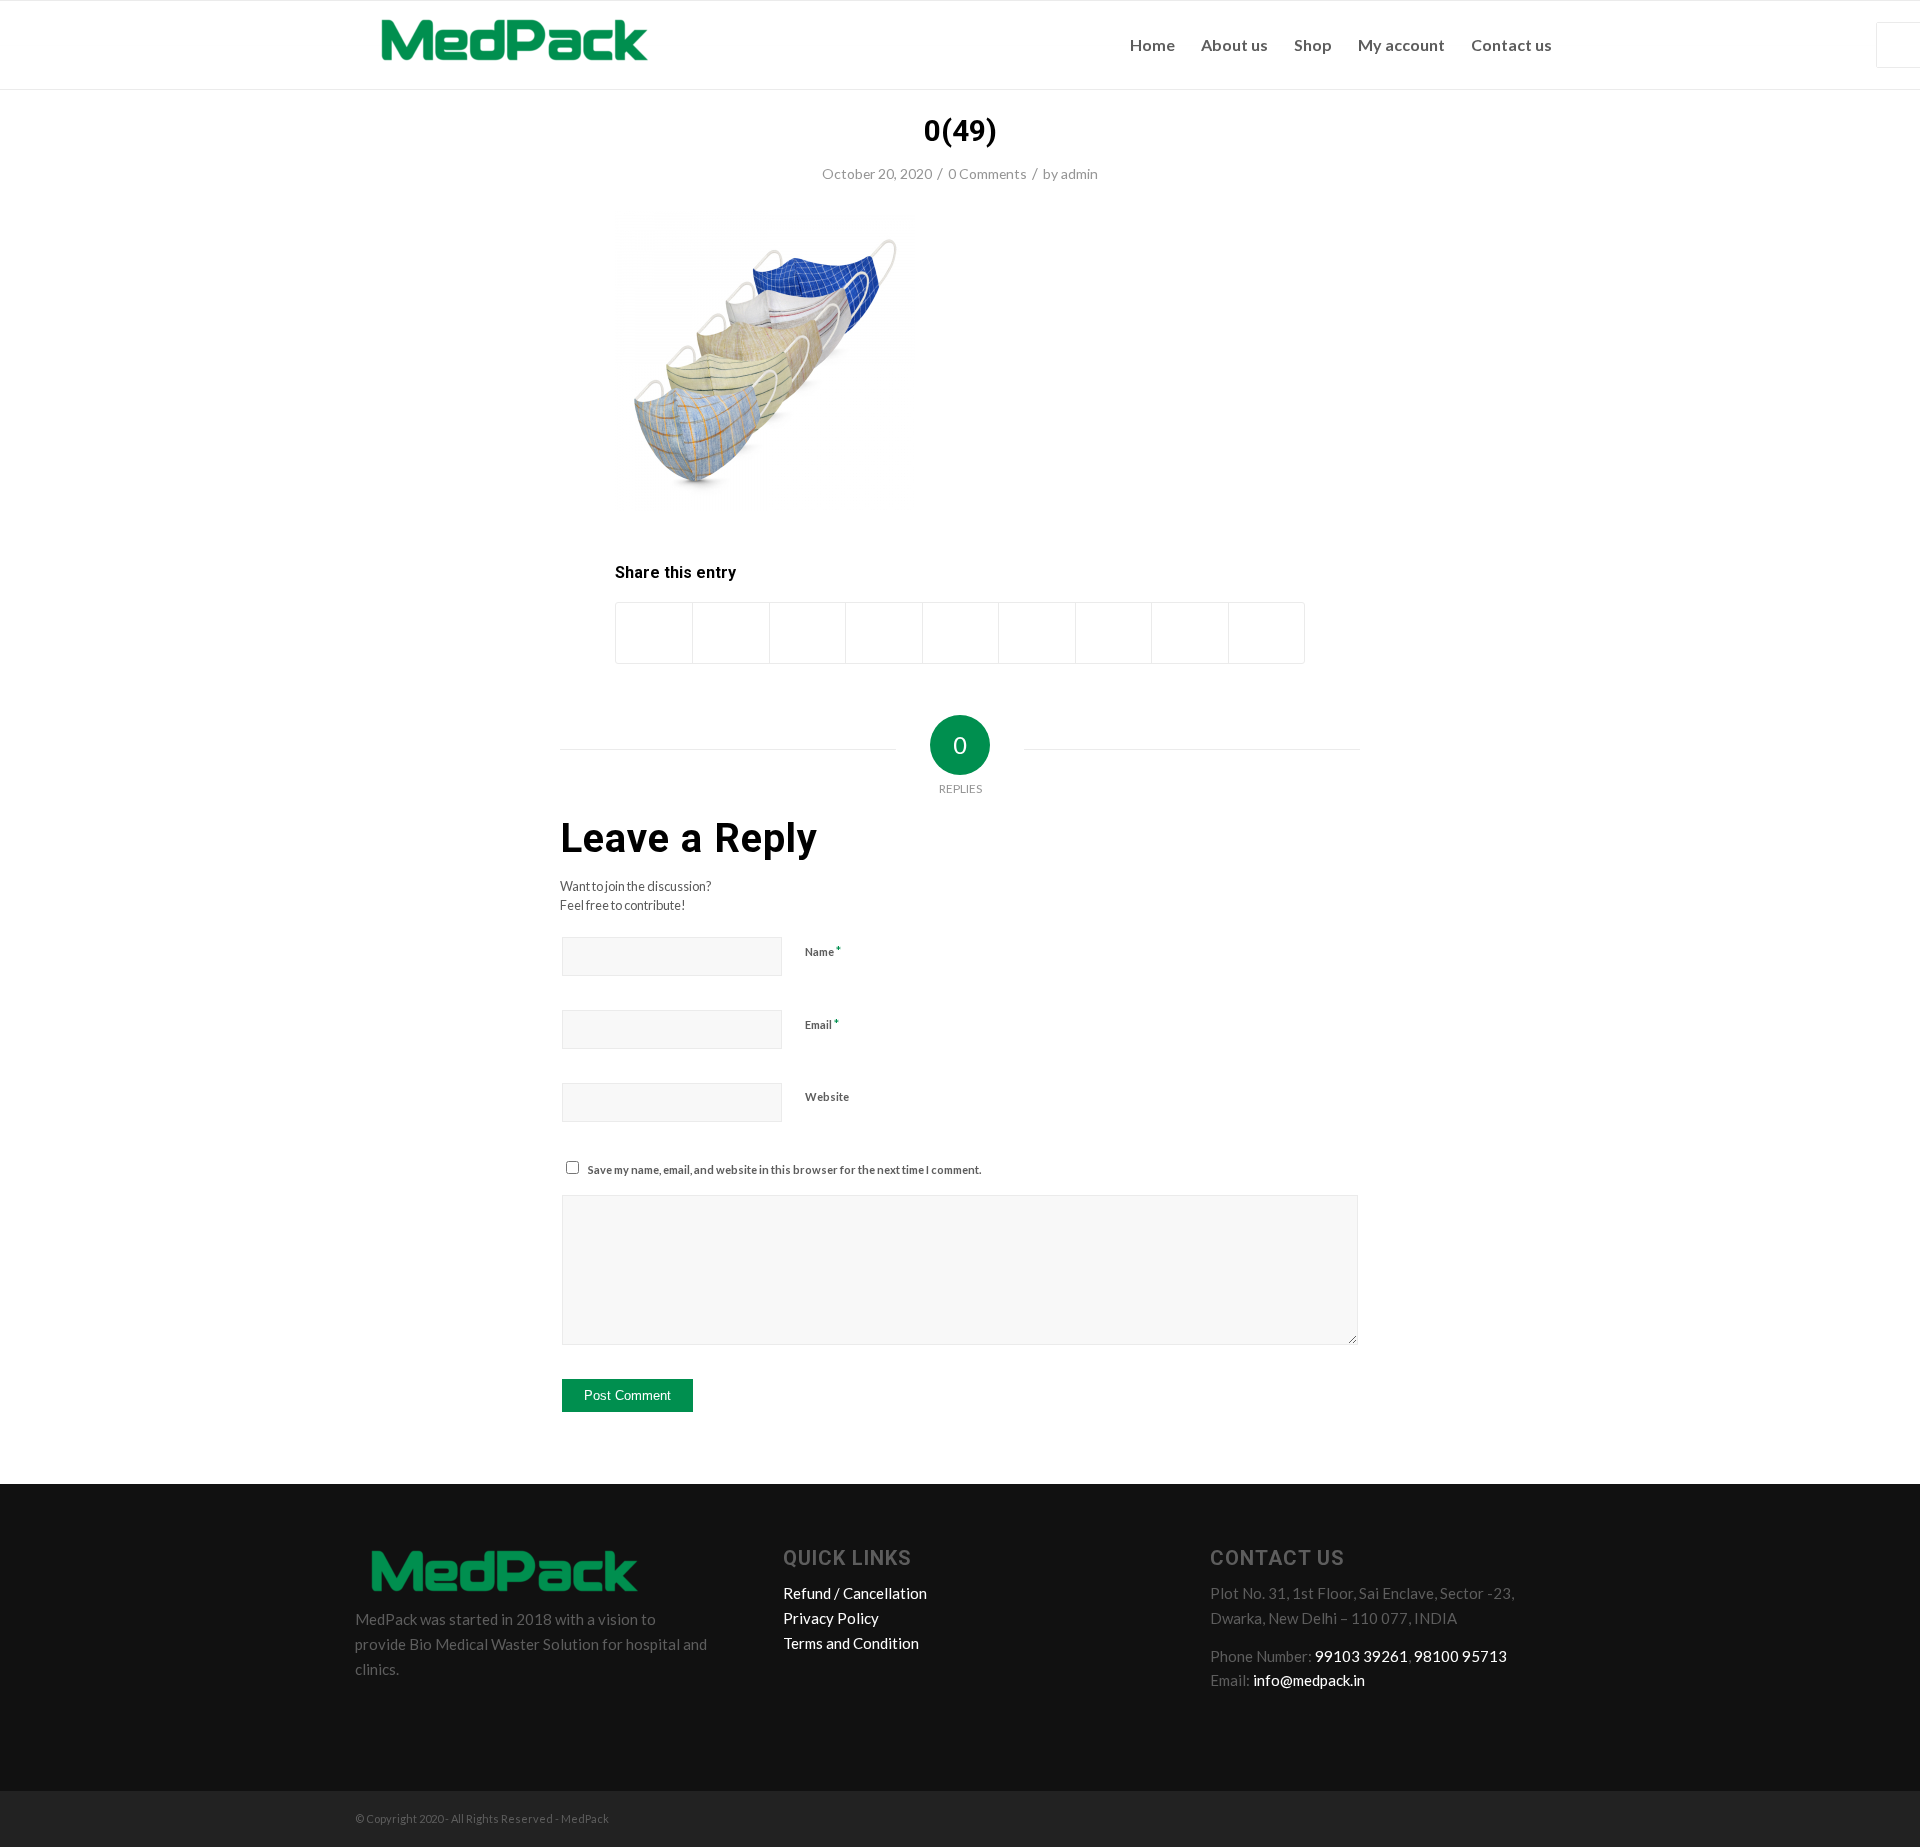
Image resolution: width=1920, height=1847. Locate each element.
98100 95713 (1460, 1656)
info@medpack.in (1309, 1680)
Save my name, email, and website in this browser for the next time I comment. (784, 1169)
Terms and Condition (851, 1643)
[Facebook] (374, 1713)
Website (827, 1096)
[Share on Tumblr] (1036, 633)
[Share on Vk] (1113, 633)
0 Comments (987, 173)
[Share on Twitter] (730, 633)
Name (823, 951)
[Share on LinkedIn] (960, 633)
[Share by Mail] (1267, 633)
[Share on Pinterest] (883, 633)
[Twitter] (412, 1713)
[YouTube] (488, 1713)
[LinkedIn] (450, 1713)
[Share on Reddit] (1189, 633)
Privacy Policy (831, 1618)
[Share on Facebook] (654, 633)
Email (822, 1024)
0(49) (960, 130)
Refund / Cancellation (855, 1593)
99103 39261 (1361, 1656)
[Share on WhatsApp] (807, 633)
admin (1079, 173)
